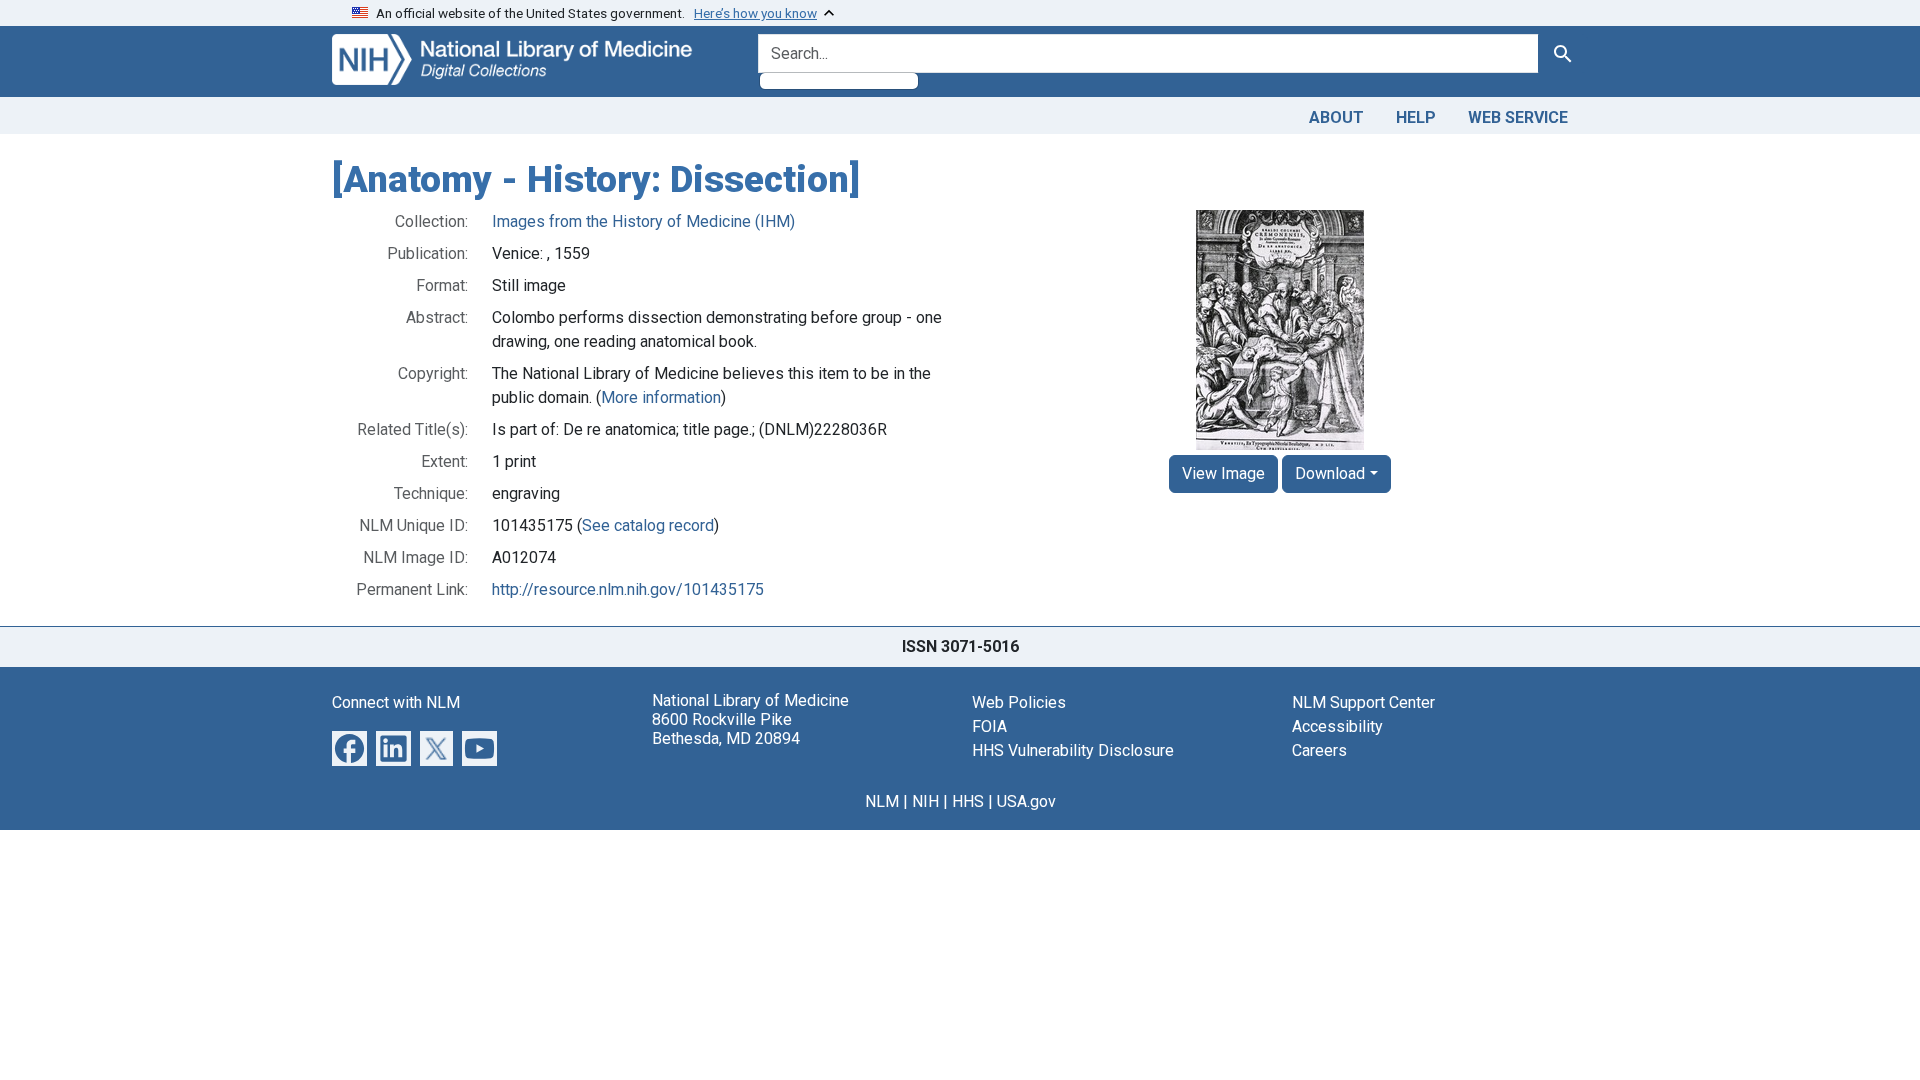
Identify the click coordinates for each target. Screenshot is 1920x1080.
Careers (1319, 750)
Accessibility (1337, 726)
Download (1330, 473)
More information (661, 397)
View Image (1223, 473)
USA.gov (1026, 801)
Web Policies (1019, 702)
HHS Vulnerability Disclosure (1073, 750)
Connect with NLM (396, 702)
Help (1416, 117)
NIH (925, 801)
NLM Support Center (1363, 702)
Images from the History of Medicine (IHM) (643, 221)
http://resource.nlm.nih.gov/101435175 (628, 589)
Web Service (1518, 117)
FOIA (989, 726)
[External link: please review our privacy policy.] (349, 746)
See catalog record (648, 525)
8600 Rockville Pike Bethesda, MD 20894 (726, 729)
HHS (968, 801)
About (1336, 117)
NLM (882, 801)
